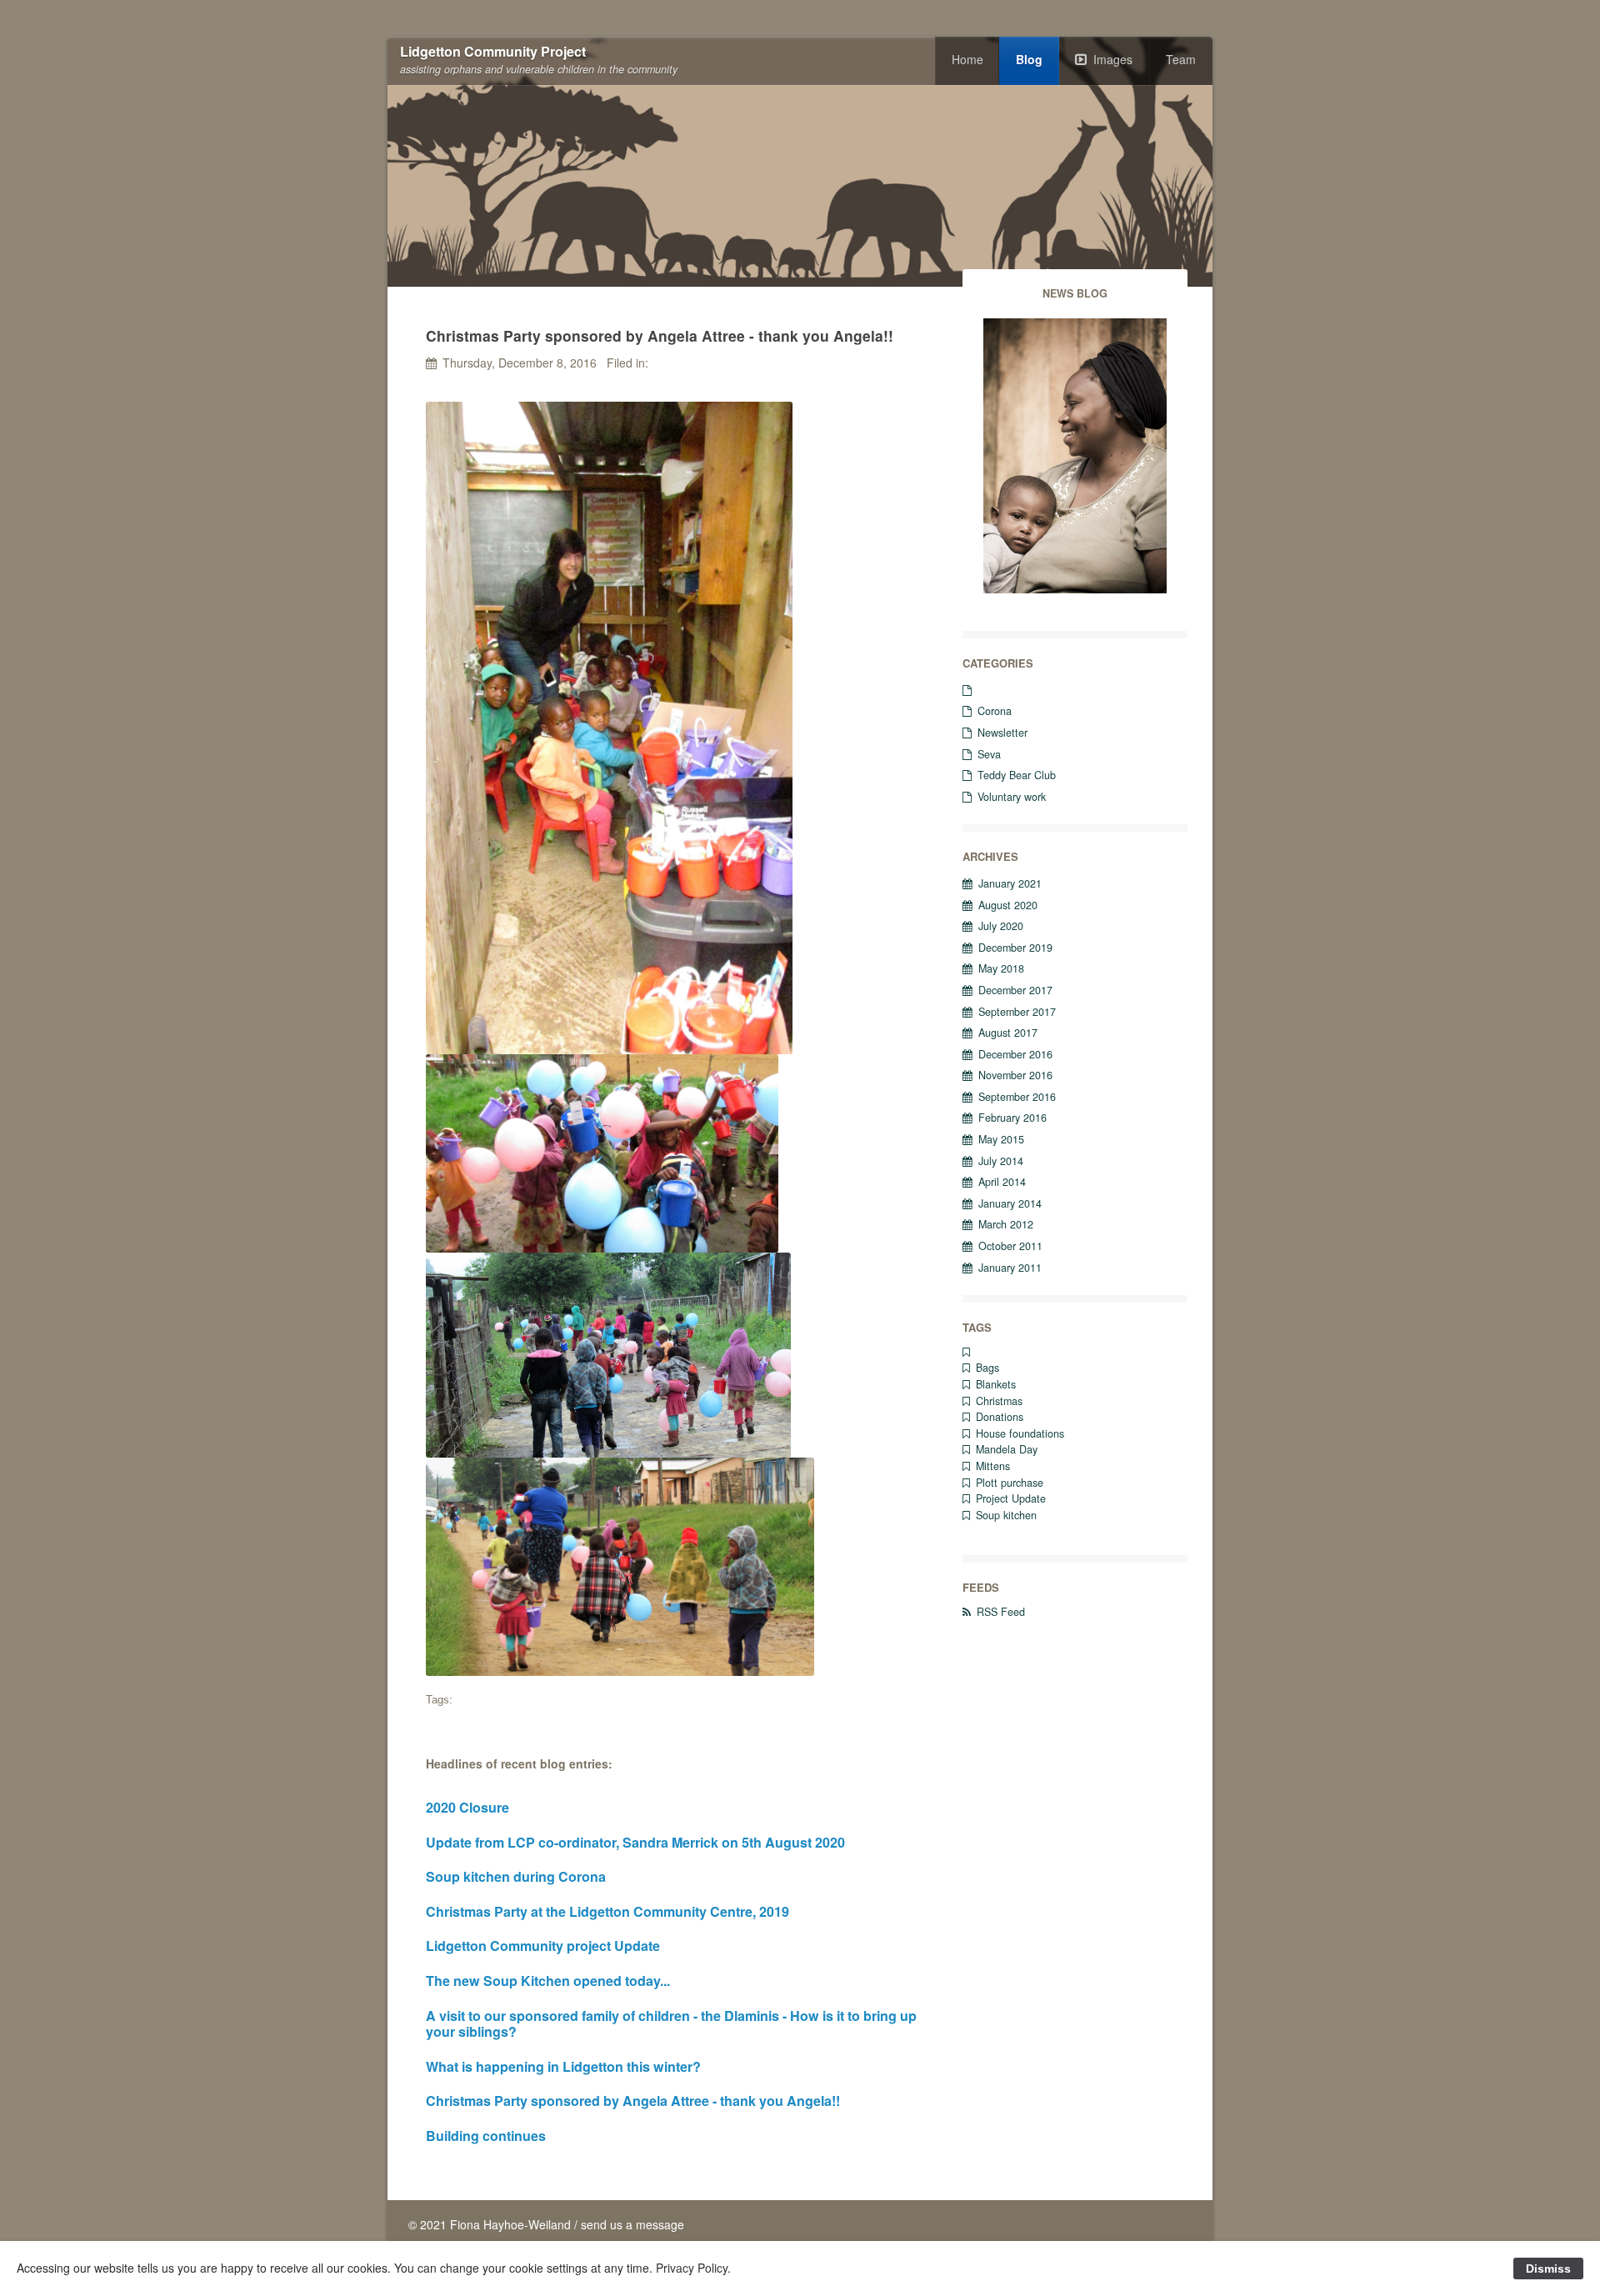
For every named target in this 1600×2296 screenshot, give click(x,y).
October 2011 (1010, 1246)
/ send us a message (629, 2224)
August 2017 (1008, 1033)
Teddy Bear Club (1017, 775)
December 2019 (1015, 948)
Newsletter (1002, 733)
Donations (1000, 1417)
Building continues (486, 2136)
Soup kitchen (1006, 1515)
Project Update (1011, 1498)
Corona (995, 711)
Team (1181, 59)
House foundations (1020, 1433)
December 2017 (1015, 990)
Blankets (996, 1384)
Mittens (993, 1466)
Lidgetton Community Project (493, 52)
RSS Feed (1001, 1612)
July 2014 (1001, 1161)
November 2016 (1015, 1075)
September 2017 (1017, 1012)
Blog (1029, 59)
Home (967, 59)
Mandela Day (1007, 1449)
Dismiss (1548, 2268)
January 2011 (1010, 1268)
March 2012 (1006, 1224)
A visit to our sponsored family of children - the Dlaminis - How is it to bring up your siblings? (671, 2024)
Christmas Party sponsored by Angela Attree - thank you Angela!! (633, 2101)
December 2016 (1015, 1054)
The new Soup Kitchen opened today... (548, 1981)
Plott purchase (1010, 1483)
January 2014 (1010, 1203)
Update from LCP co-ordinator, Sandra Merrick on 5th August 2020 (635, 1842)
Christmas (999, 1401)
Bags (987, 1368)
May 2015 (1001, 1139)
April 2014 (1002, 1182)
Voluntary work (1012, 797)
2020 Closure (467, 1807)
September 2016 (1017, 1097)
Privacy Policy (692, 2268)
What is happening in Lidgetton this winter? (563, 2066)
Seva (989, 754)
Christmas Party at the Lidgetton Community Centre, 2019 (607, 1911)
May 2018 (1001, 968)
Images (1113, 59)
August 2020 (1008, 905)
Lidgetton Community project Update (543, 1946)
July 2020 (1001, 926)
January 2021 (1010, 883)
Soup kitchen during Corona (516, 1876)
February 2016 (1012, 1118)
